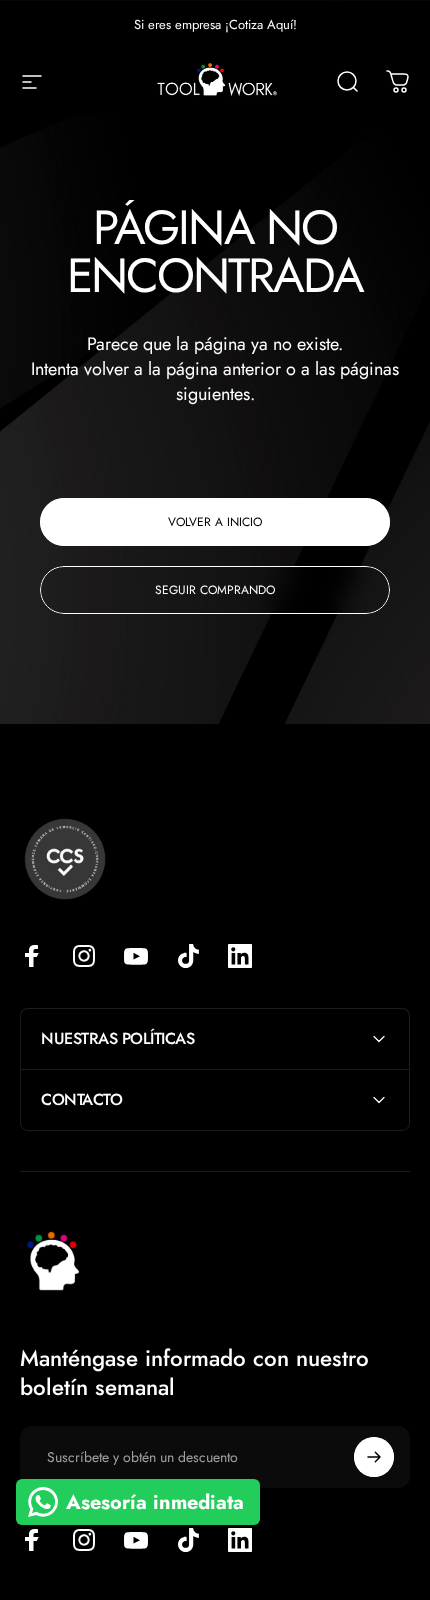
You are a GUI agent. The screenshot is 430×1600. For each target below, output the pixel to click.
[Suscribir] (374, 1457)
